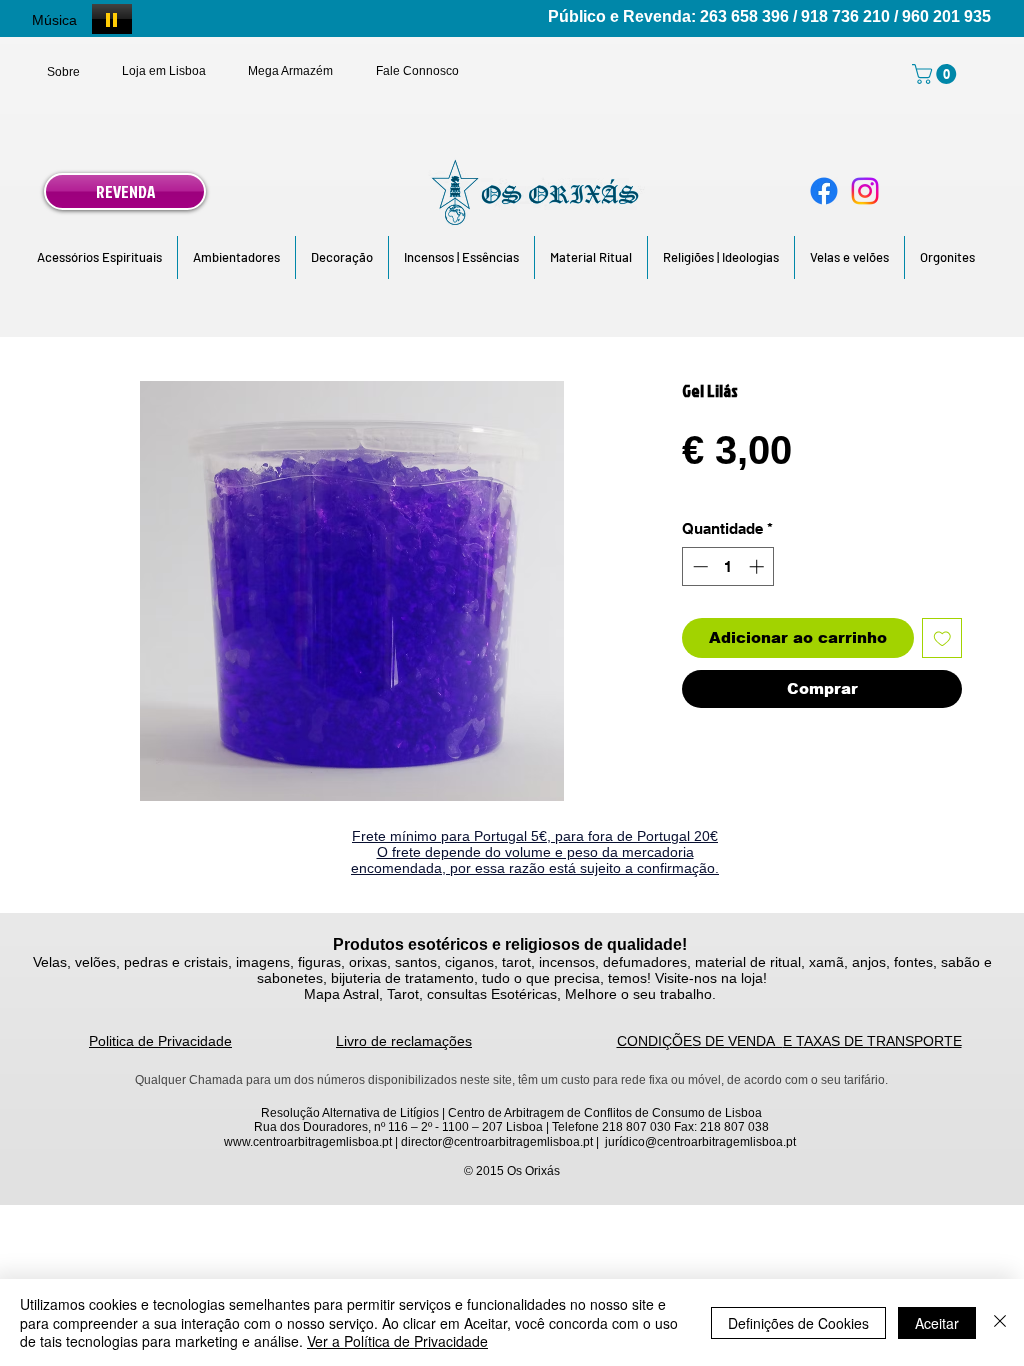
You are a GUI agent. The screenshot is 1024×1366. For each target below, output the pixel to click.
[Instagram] (865, 191)
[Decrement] (698, 566)
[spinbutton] (728, 566)
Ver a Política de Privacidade (397, 1341)
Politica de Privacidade (160, 1041)
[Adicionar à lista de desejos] (942, 638)
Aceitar (937, 1323)
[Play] (112, 19)
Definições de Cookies (798, 1323)
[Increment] (758, 566)
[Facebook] (824, 191)
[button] (99, 257)
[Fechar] (1000, 1322)
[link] (936, 74)
